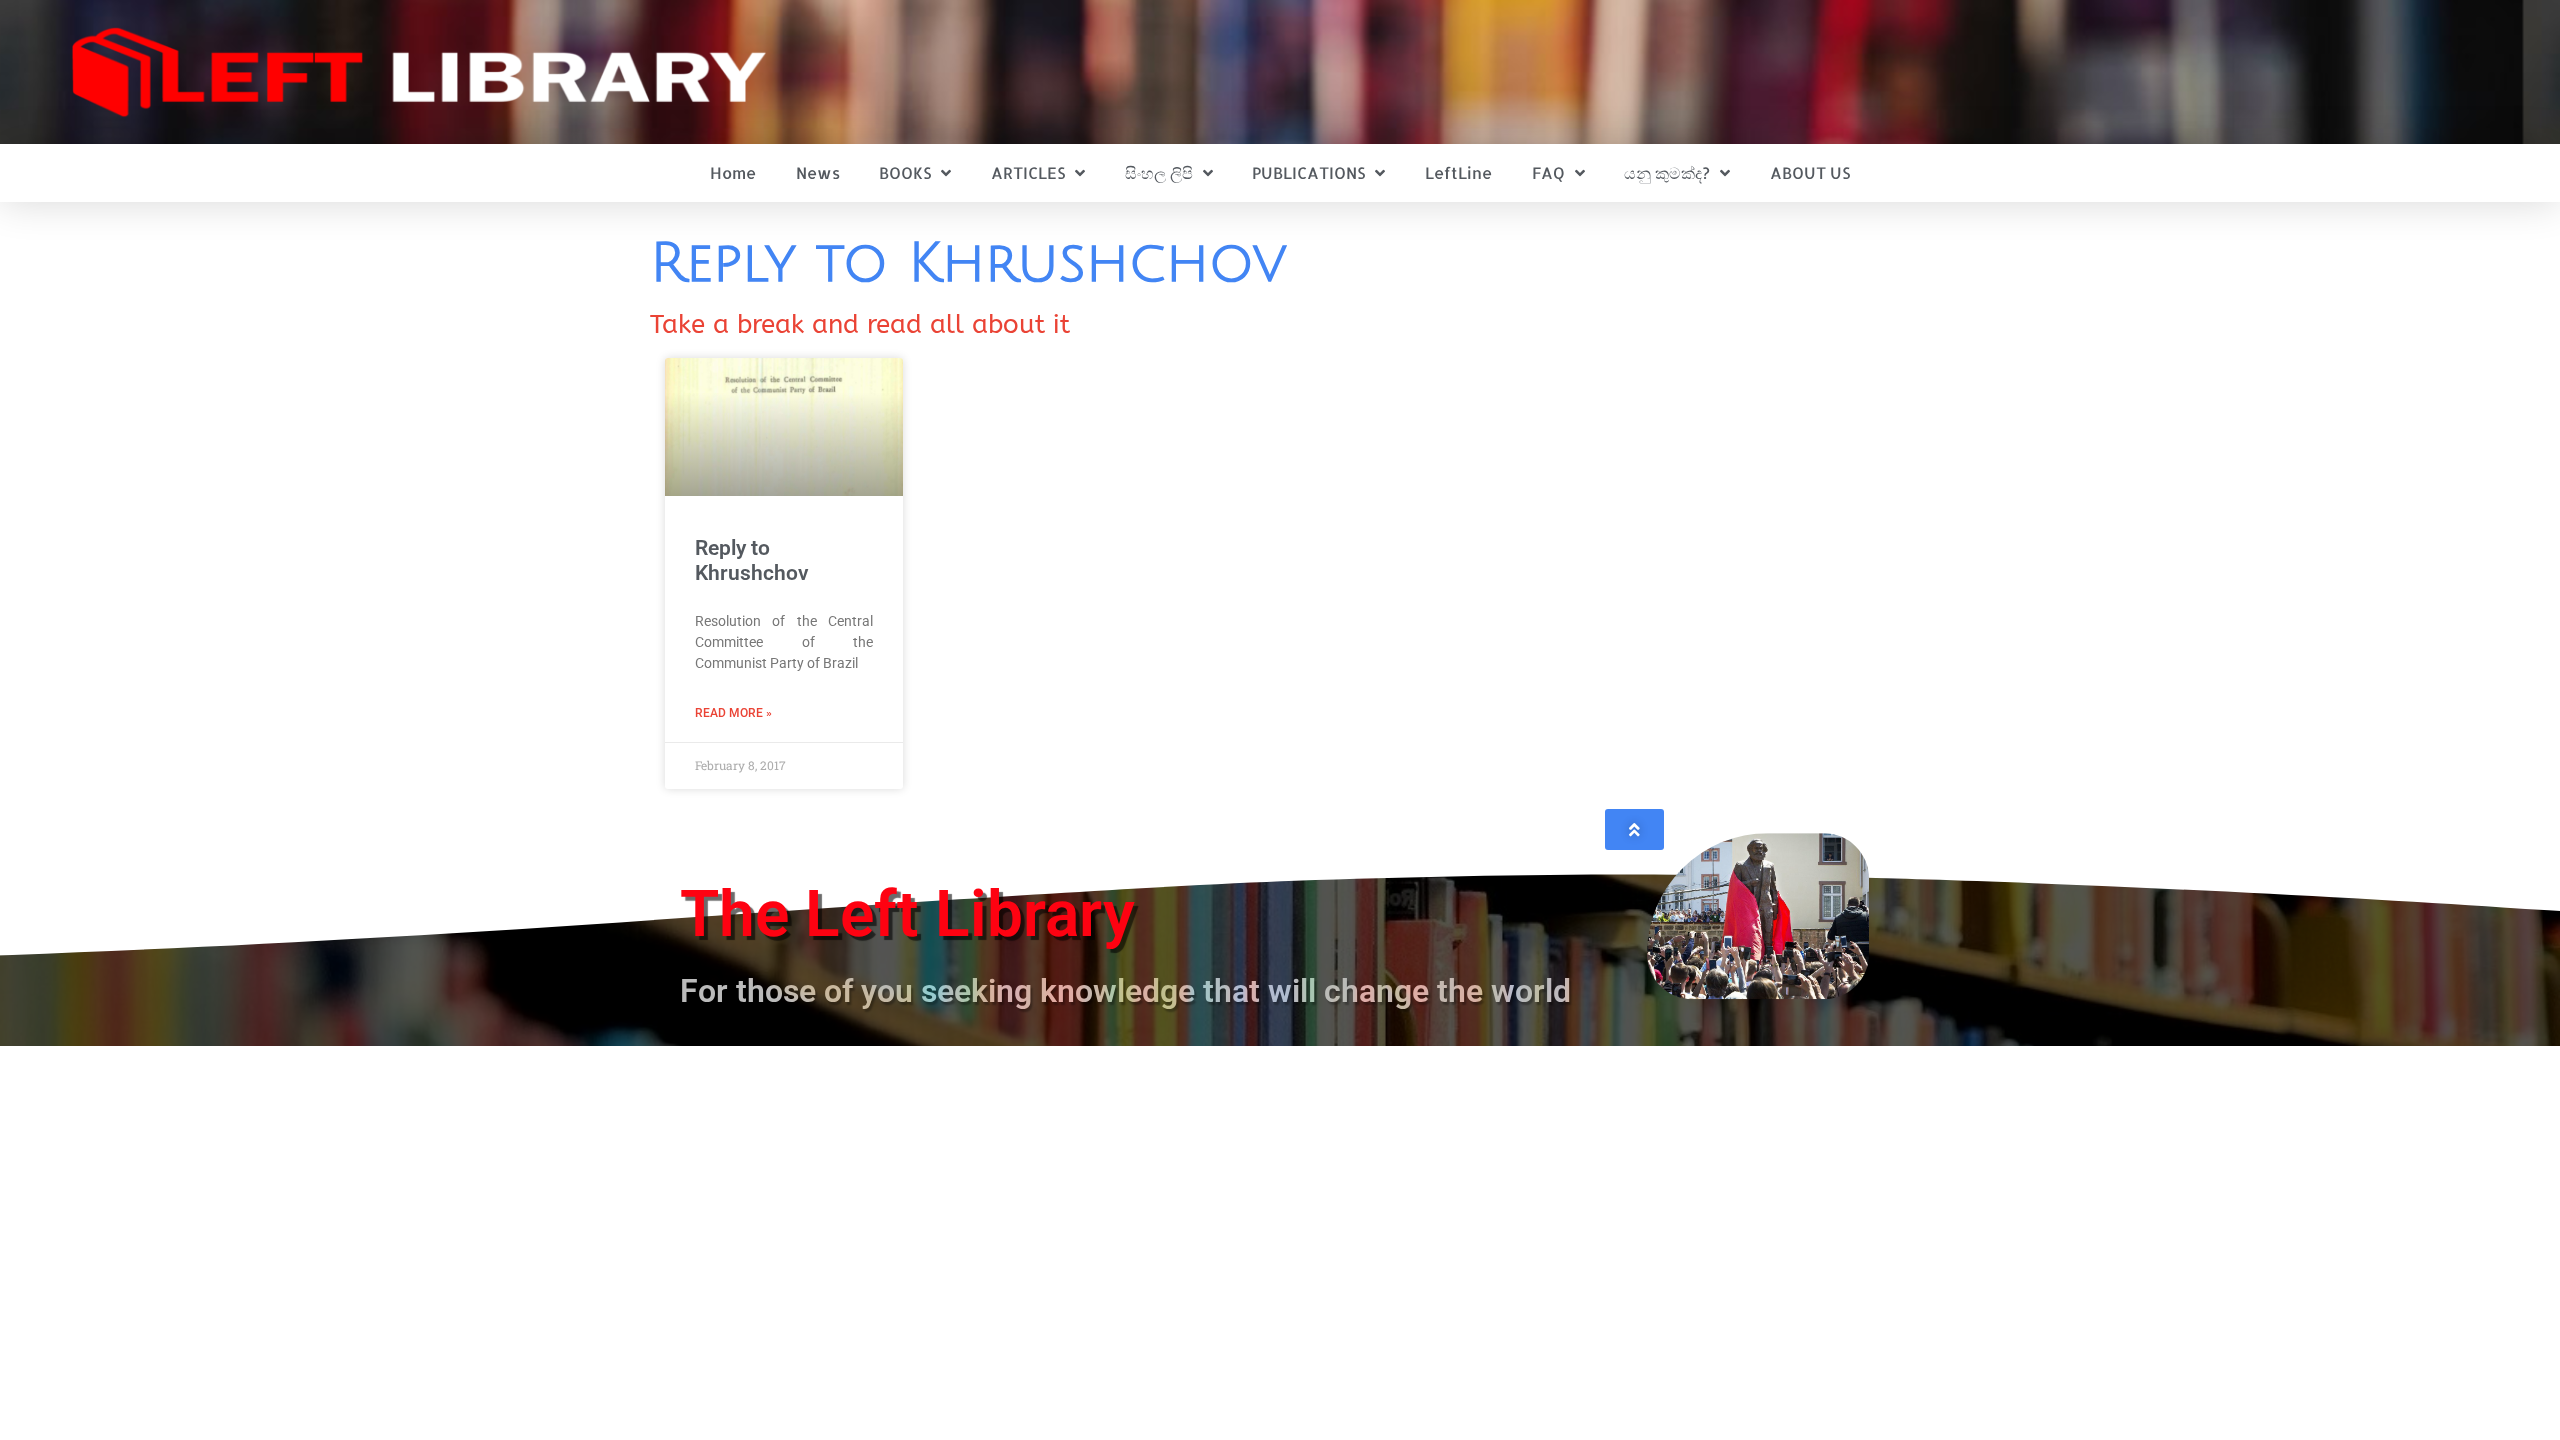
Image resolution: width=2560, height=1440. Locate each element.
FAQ (1548, 172)
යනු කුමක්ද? (1667, 172)
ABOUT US (1810, 172)
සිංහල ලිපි (1159, 172)
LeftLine (1458, 172)
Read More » (733, 713)
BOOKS (905, 172)
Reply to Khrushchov (752, 560)
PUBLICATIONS (1308, 172)
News (818, 172)
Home (733, 172)
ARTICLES (1028, 172)
